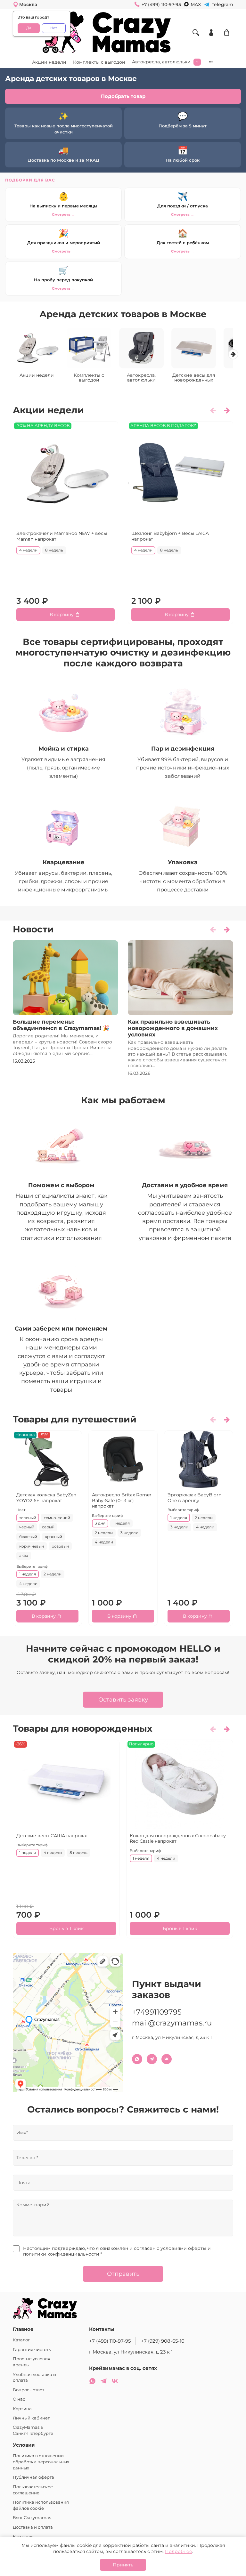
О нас (19, 2399)
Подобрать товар (123, 96)
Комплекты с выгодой (99, 62)
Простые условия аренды (32, 2362)
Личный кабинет (31, 2418)
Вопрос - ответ (29, 2390)
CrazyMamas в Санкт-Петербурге (33, 2430)
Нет (54, 28)
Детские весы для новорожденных (194, 378)
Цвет (21, 1510)
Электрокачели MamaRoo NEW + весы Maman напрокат (62, 536)
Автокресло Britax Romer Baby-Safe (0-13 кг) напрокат (122, 1500)
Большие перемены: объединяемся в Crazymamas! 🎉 (61, 1025)
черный (27, 1527)
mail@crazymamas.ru (172, 2023)
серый (48, 1527)
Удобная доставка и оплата (34, 2378)
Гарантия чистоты (32, 2350)
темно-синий (57, 1518)
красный (53, 1537)
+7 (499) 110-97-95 (110, 2341)
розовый (60, 1546)
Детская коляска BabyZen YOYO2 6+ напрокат (46, 1498)
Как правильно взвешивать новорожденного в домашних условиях (173, 1028)
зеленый (28, 1518)
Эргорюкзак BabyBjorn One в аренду (194, 1498)
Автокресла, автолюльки (161, 62)
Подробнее (179, 2551)
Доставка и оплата (33, 2527)
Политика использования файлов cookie (41, 2505)
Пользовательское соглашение (33, 2490)
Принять (123, 2565)
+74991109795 (157, 2012)
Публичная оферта (33, 2477)
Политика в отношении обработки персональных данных (41, 2462)
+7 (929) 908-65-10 (163, 2341)
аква (24, 1555)
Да (29, 28)
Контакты (23, 2536)
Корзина (22, 2409)
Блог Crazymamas (32, 2518)
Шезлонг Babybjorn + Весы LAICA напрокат (170, 536)
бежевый (28, 1537)
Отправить (123, 2274)
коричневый (32, 1546)
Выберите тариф (32, 1567)
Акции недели (49, 62)
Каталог (21, 2340)
